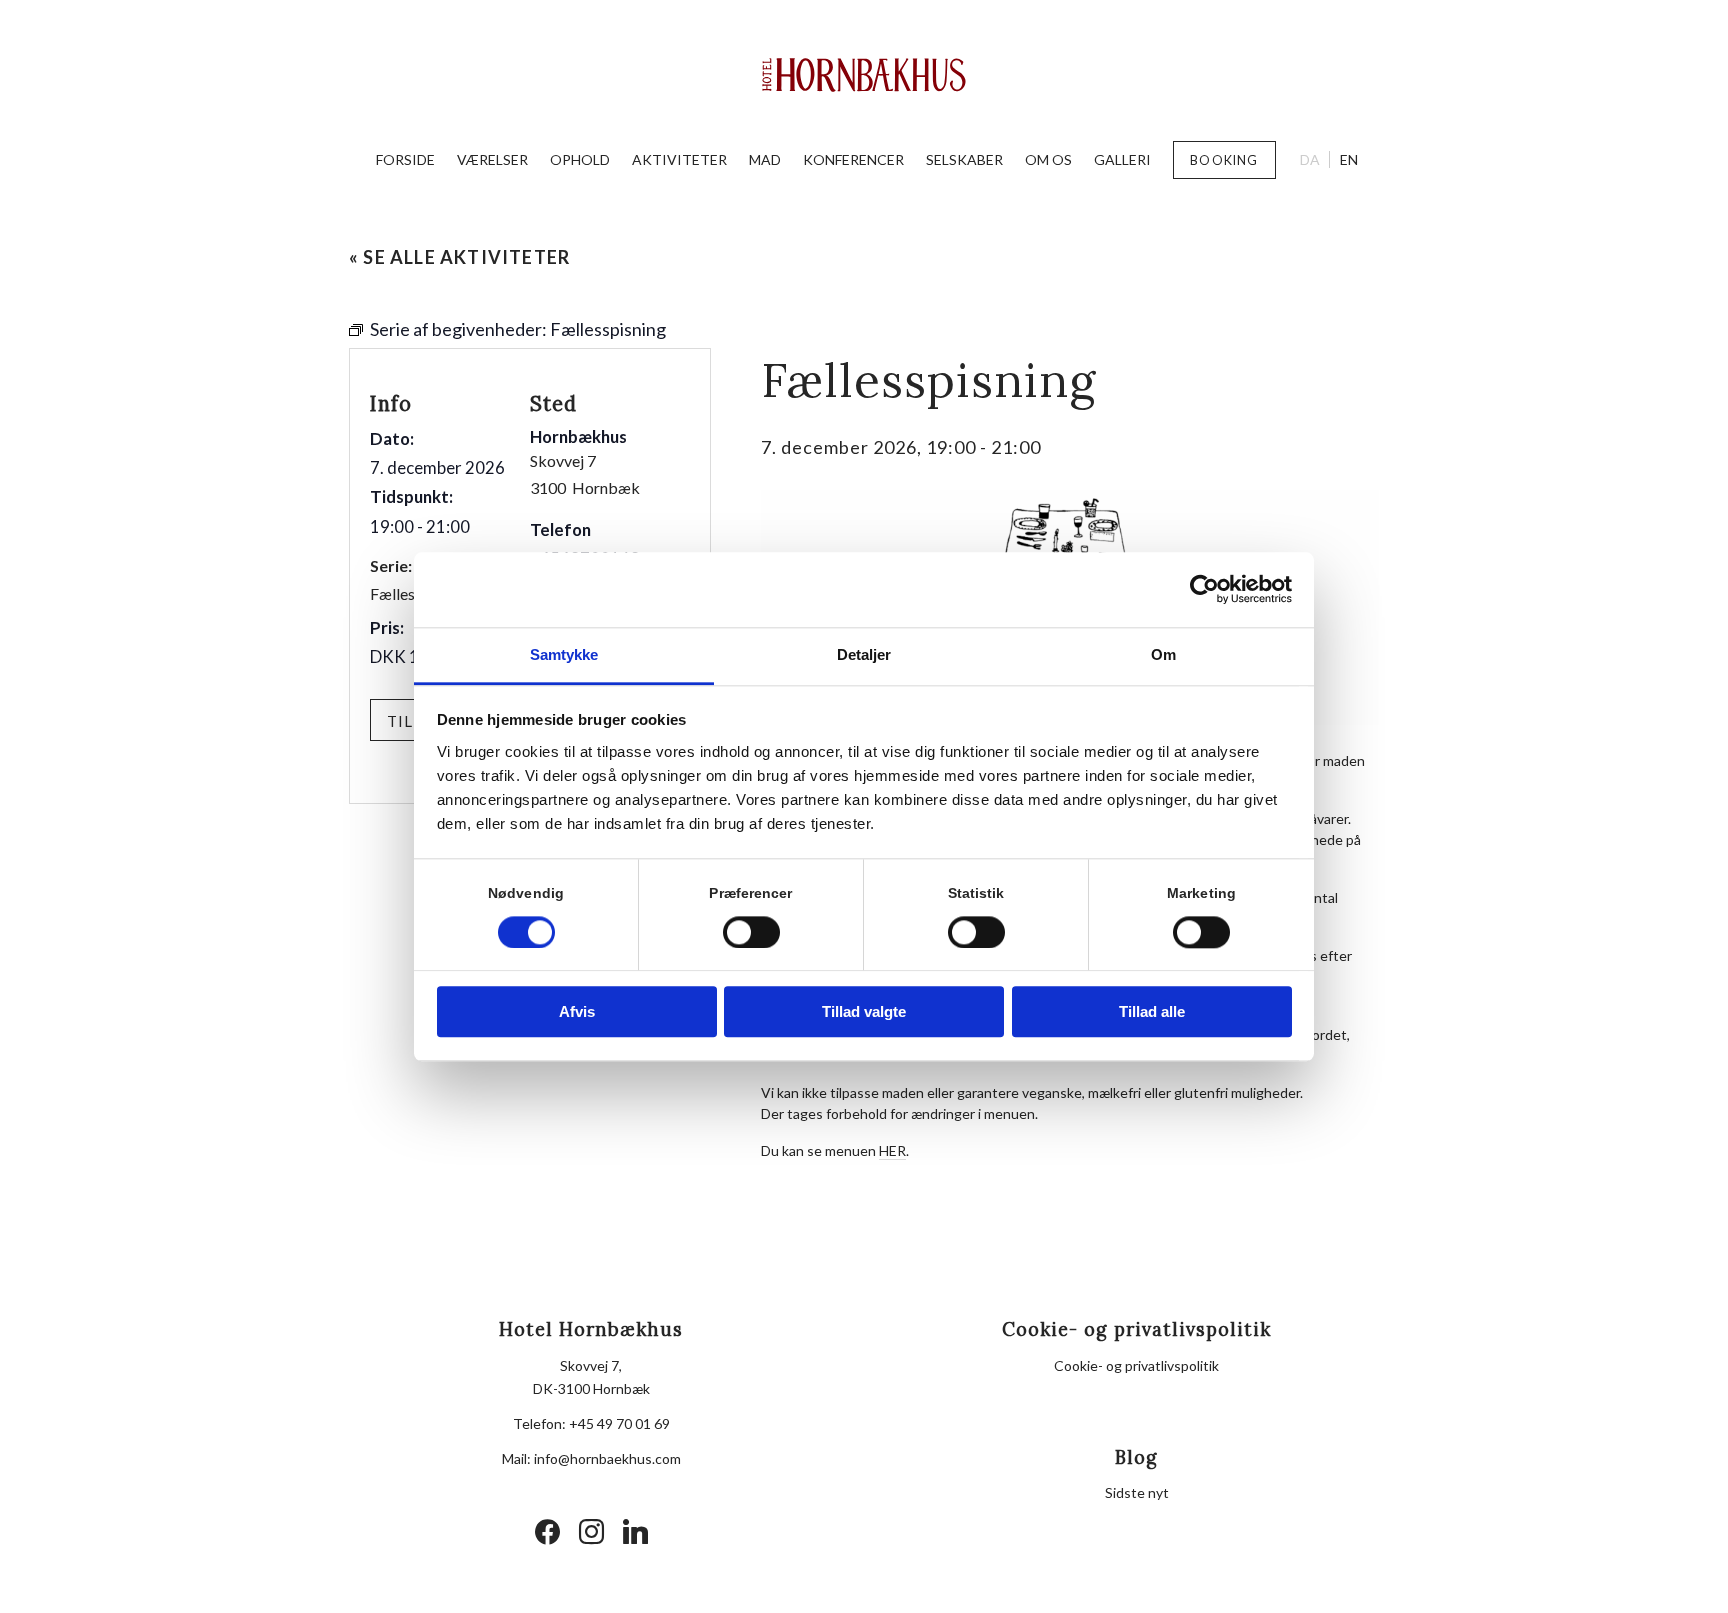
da (1310, 159)
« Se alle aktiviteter (459, 257)
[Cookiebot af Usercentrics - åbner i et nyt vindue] (1204, 589)
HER (892, 1150)
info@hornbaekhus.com (607, 1458)
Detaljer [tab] (864, 654)
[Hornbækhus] (864, 75)
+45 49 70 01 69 (619, 1423)
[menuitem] (405, 160)
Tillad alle (1152, 1012)
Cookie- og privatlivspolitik (1136, 1365)
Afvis (577, 1012)
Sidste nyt (1137, 1492)
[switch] (751, 932)
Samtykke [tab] (564, 654)
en (1349, 159)
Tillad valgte (864, 1012)
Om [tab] (1163, 654)
